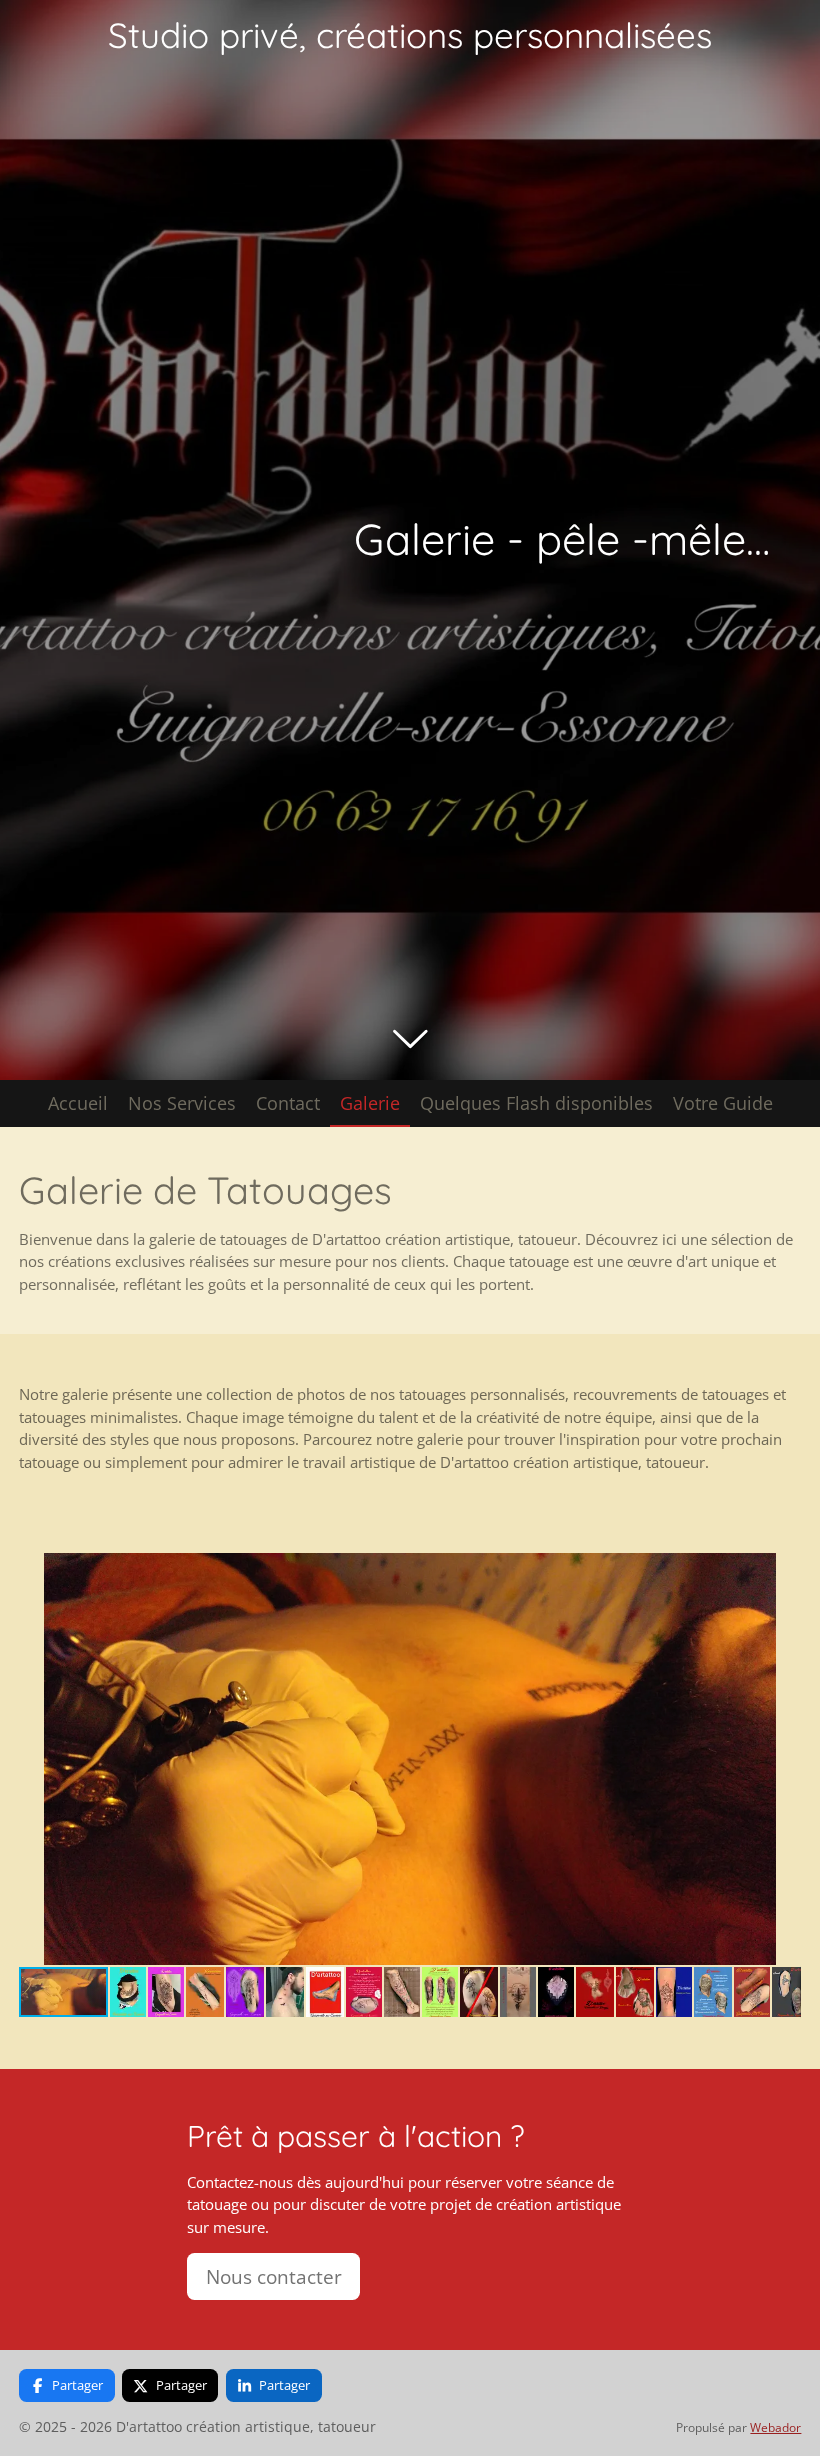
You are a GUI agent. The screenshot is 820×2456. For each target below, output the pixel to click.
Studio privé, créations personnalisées (410, 35)
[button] (783, 1571)
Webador (775, 2427)
